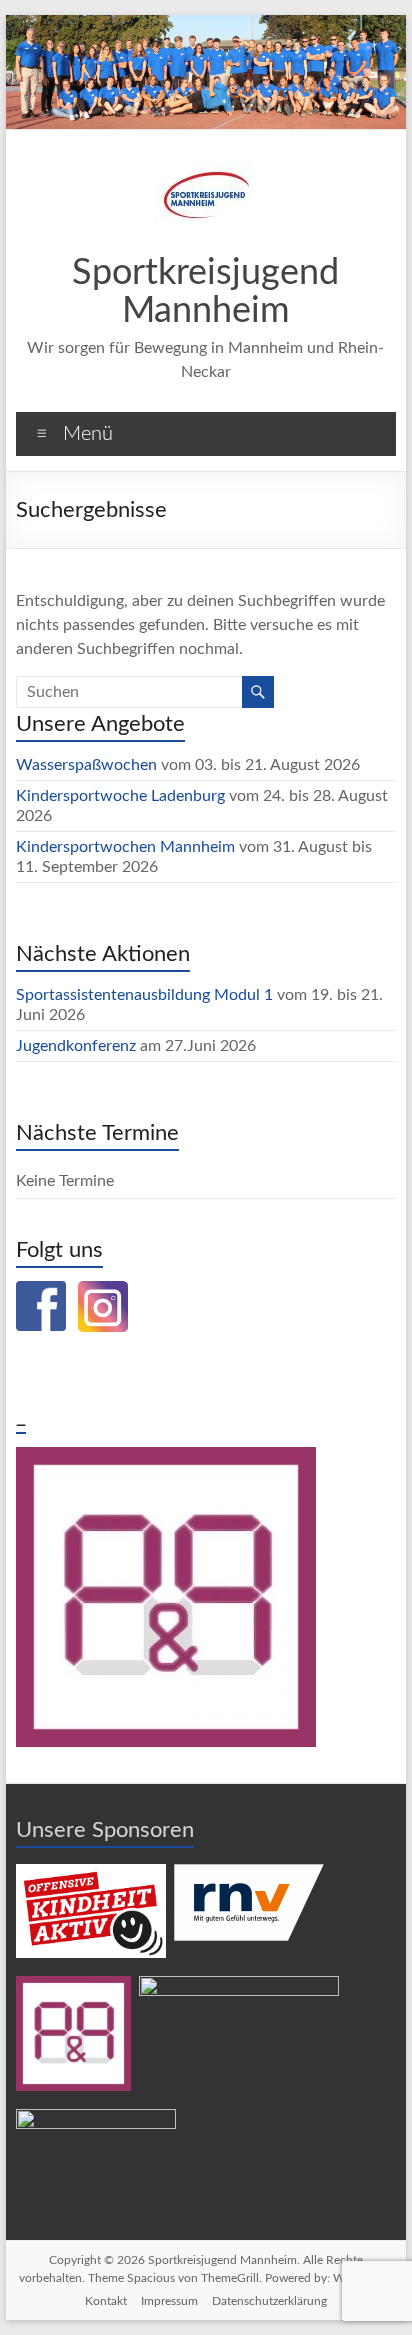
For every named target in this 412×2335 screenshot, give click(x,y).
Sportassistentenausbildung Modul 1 (144, 995)
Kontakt (106, 2301)
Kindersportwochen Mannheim (127, 847)
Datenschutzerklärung (269, 2301)
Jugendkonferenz (76, 1046)
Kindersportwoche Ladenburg (120, 796)
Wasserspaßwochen (86, 765)
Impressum (169, 2301)
